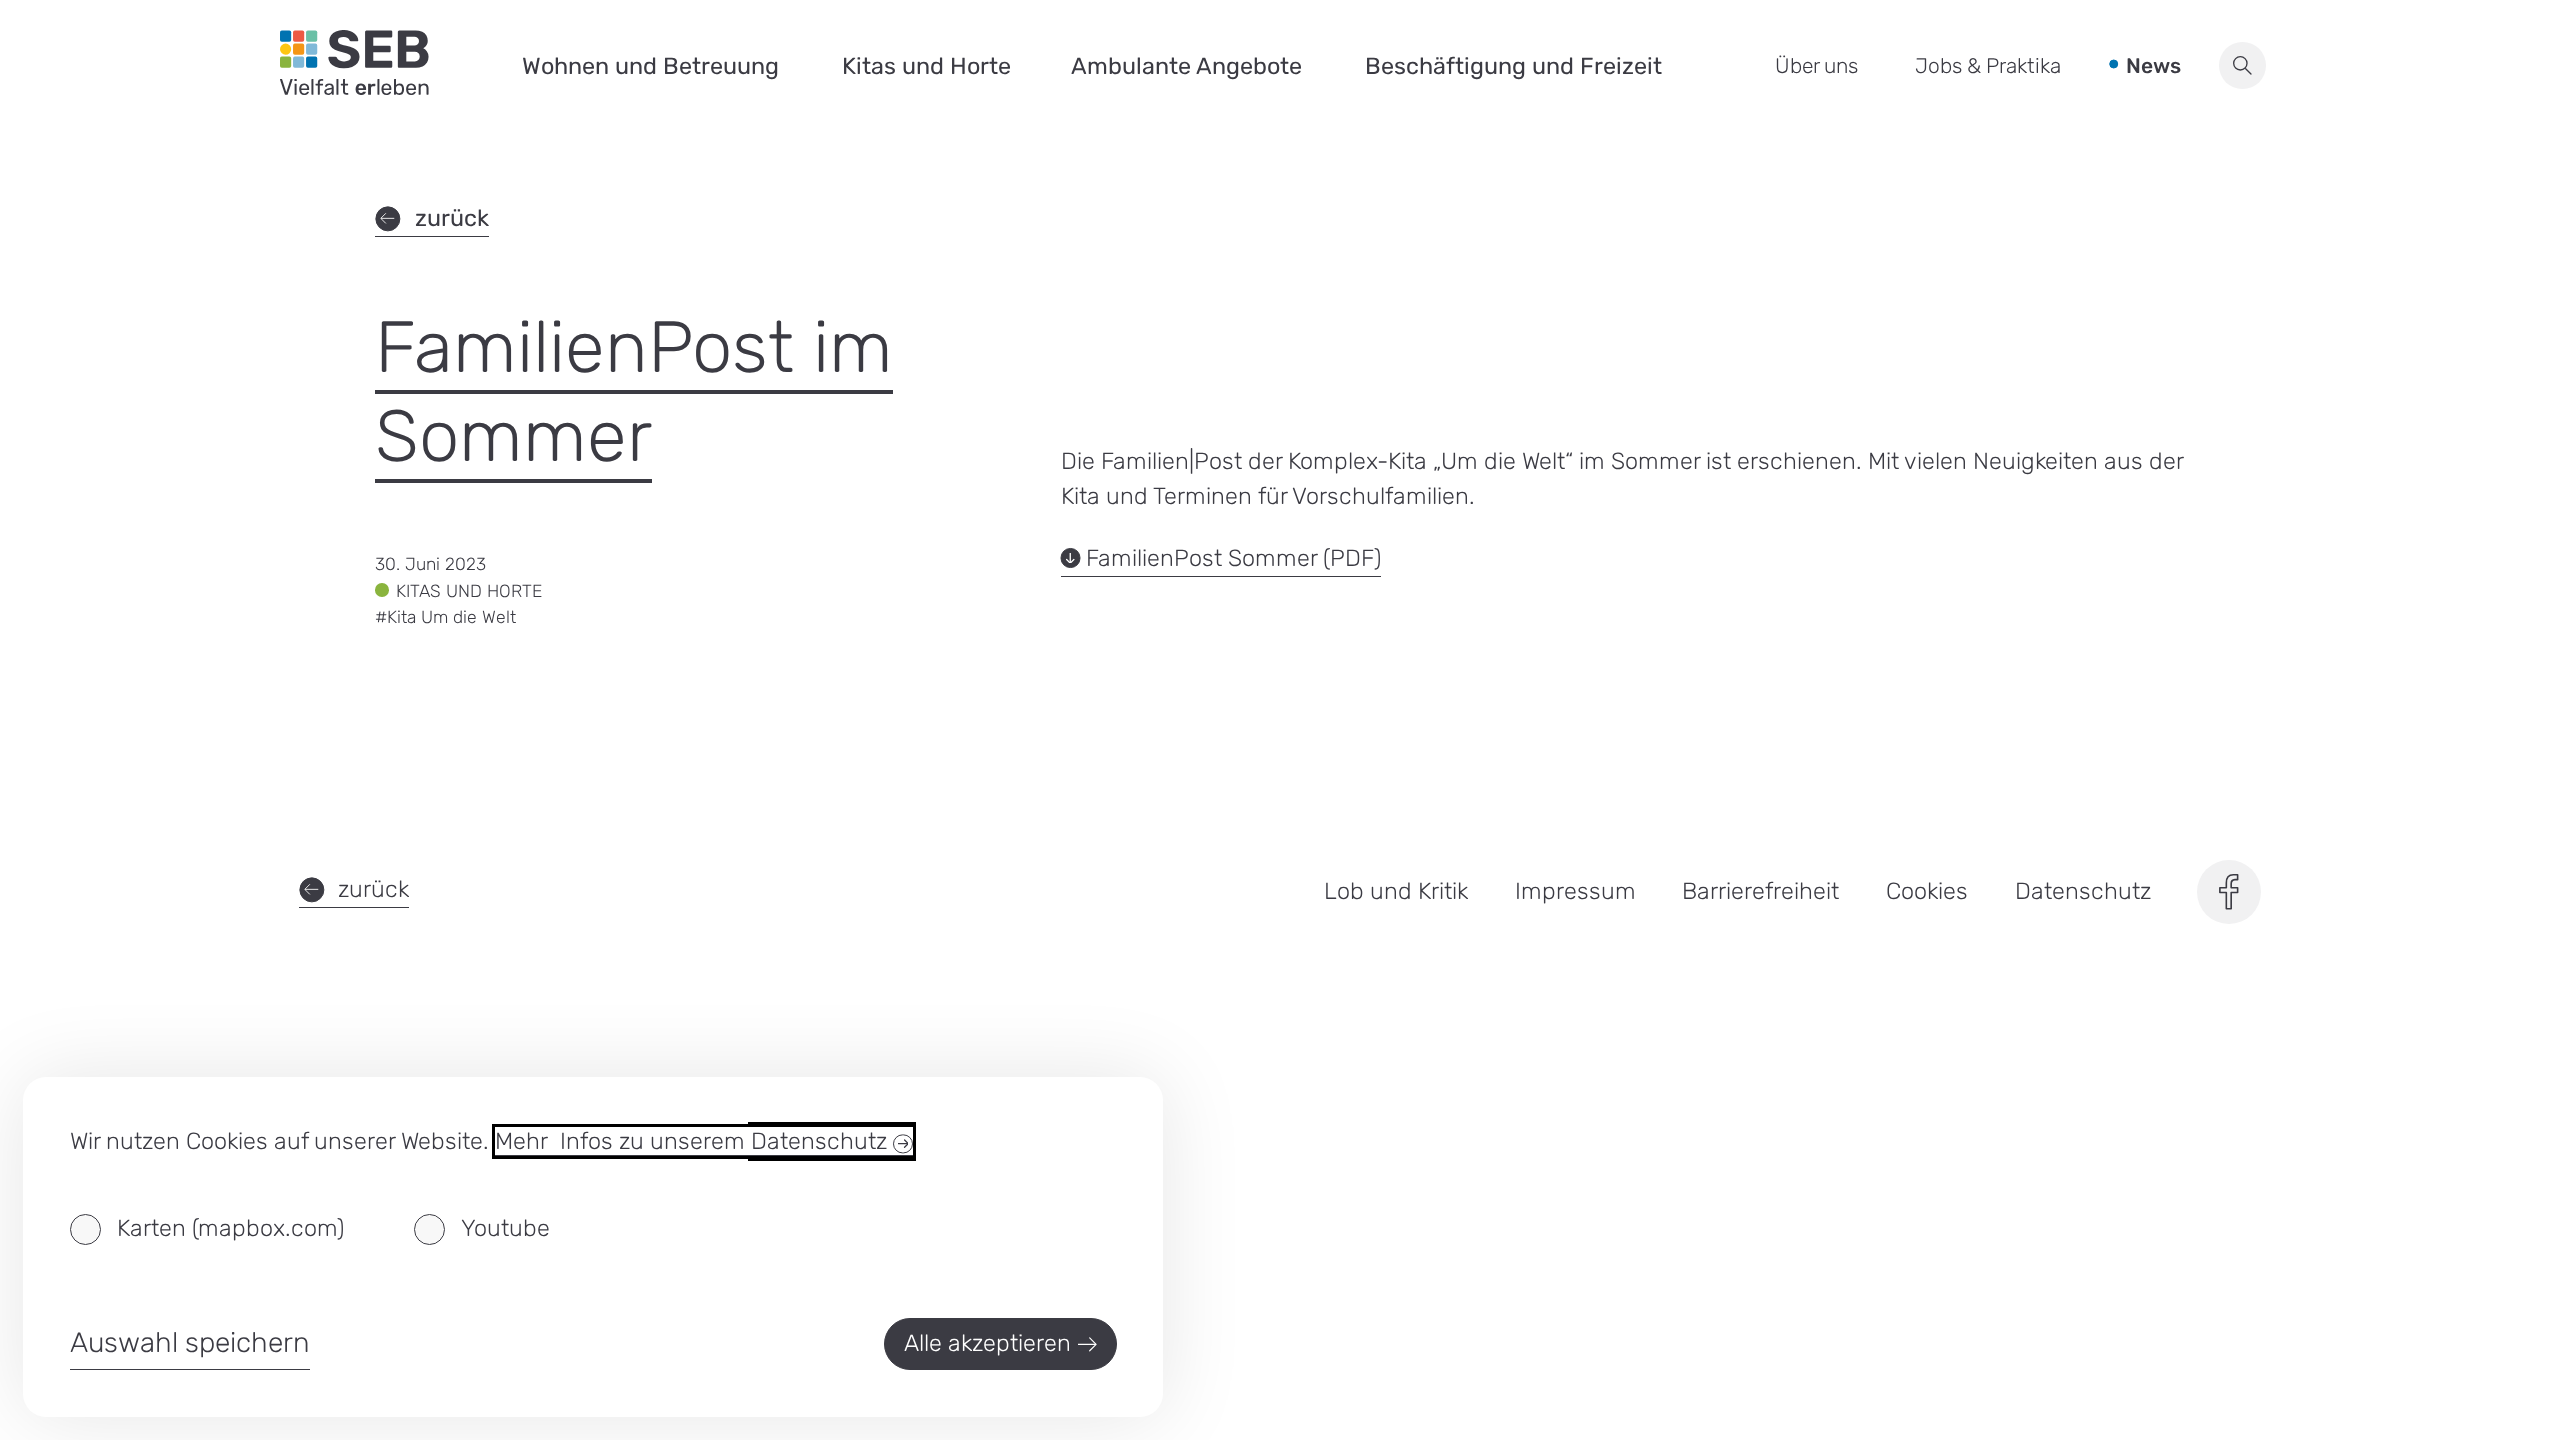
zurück (451, 218)
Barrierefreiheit (1760, 891)
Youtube (505, 1228)
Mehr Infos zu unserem (694, 1141)
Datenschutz (2083, 891)
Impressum (1575, 891)
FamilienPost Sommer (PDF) (1233, 558)
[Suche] (2242, 65)
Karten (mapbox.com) (230, 1228)
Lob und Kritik (1396, 891)
